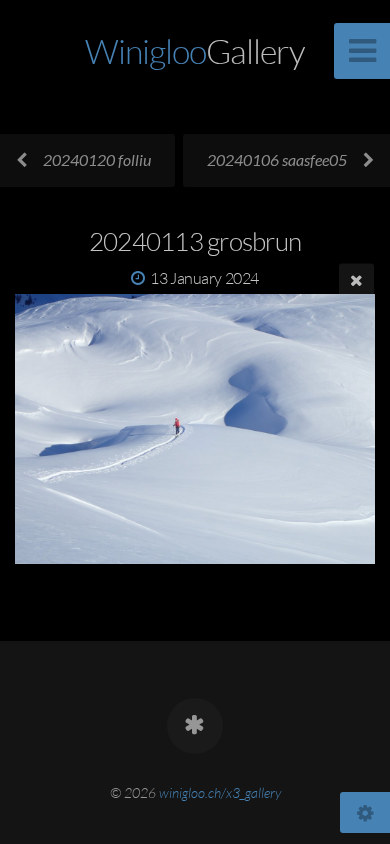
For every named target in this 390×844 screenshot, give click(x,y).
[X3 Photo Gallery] (195, 726)
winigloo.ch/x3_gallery (220, 792)
